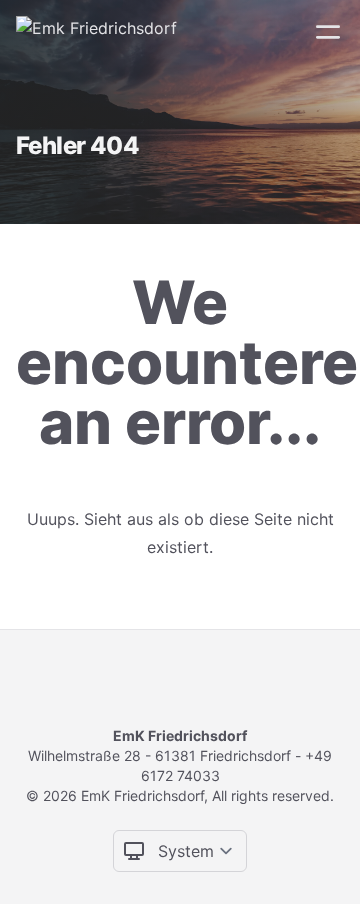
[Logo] (96, 32)
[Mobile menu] (328, 32)
